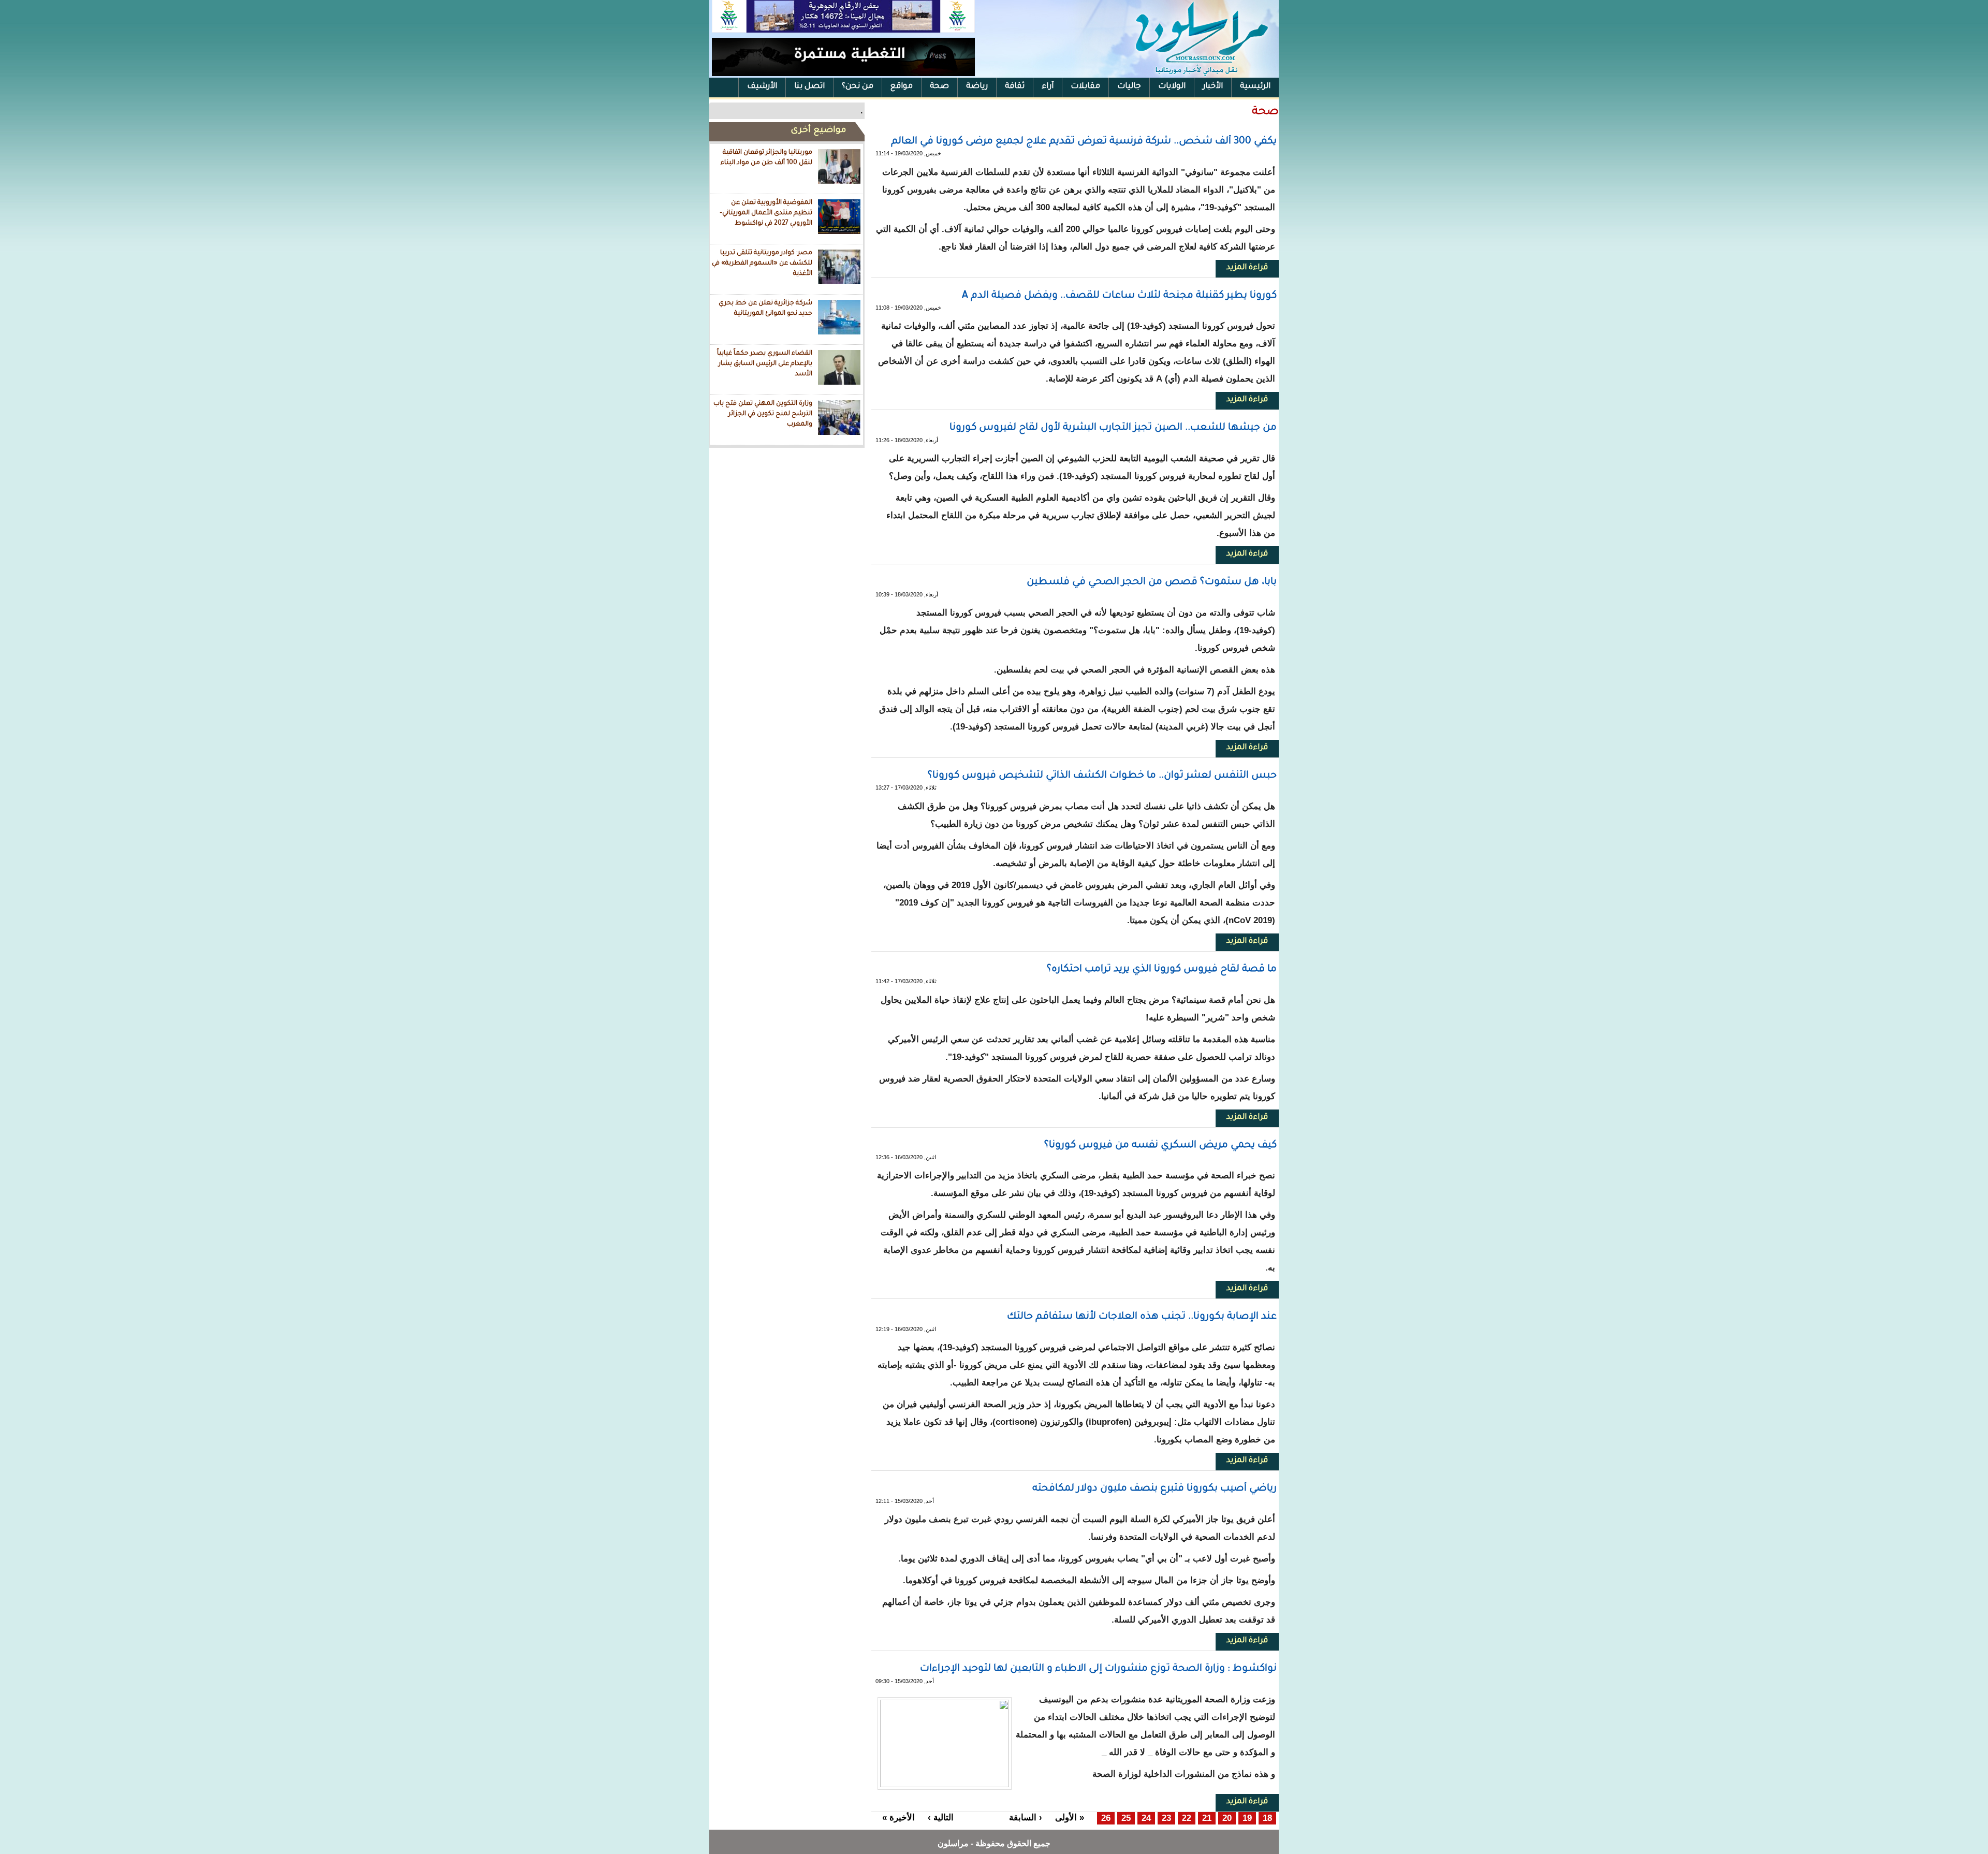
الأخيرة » (898, 1817)
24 (1146, 1818)
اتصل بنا (809, 87)
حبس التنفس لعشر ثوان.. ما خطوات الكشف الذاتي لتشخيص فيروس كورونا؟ (1102, 776)
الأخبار (1213, 87)
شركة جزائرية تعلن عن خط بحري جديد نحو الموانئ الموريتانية (765, 309)
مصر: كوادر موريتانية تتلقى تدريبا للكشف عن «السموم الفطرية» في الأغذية (762, 263)
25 (1126, 1818)
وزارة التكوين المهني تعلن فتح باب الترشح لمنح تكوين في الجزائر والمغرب (763, 414)
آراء (1048, 87)
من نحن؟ (858, 87)
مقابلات (1085, 87)
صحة (939, 87)
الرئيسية (1255, 87)
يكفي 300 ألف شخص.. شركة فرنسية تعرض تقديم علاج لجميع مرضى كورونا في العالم (1084, 142)
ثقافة (1015, 87)
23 (1166, 1818)
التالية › (941, 1817)
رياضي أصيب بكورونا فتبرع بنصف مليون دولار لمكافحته (1154, 1489)
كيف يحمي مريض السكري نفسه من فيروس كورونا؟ (1160, 1145)
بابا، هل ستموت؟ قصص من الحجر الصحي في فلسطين (1152, 582)
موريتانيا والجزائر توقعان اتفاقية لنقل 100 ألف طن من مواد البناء (766, 158)
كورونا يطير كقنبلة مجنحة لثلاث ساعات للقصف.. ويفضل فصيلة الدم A (1119, 296)
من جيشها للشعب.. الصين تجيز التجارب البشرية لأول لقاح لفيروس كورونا (1113, 428)
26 (1106, 1818)
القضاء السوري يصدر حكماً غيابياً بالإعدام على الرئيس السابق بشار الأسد (765, 364)
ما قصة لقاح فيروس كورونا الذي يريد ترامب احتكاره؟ (1162, 969)
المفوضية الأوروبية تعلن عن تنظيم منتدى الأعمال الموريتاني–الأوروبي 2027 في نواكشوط (766, 213)
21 (1207, 1818)
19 (1247, 1818)
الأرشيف (762, 87)
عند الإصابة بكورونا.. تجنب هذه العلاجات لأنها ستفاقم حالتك (1142, 1317)
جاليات (1129, 87)
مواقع (902, 87)
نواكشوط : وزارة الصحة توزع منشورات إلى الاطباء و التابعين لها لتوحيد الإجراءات (1098, 1669)
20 (1227, 1818)
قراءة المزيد (1242, 268)
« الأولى (1070, 1817)
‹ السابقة (1026, 1817)
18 (1267, 1818)
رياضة (977, 87)
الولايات (1172, 87)
